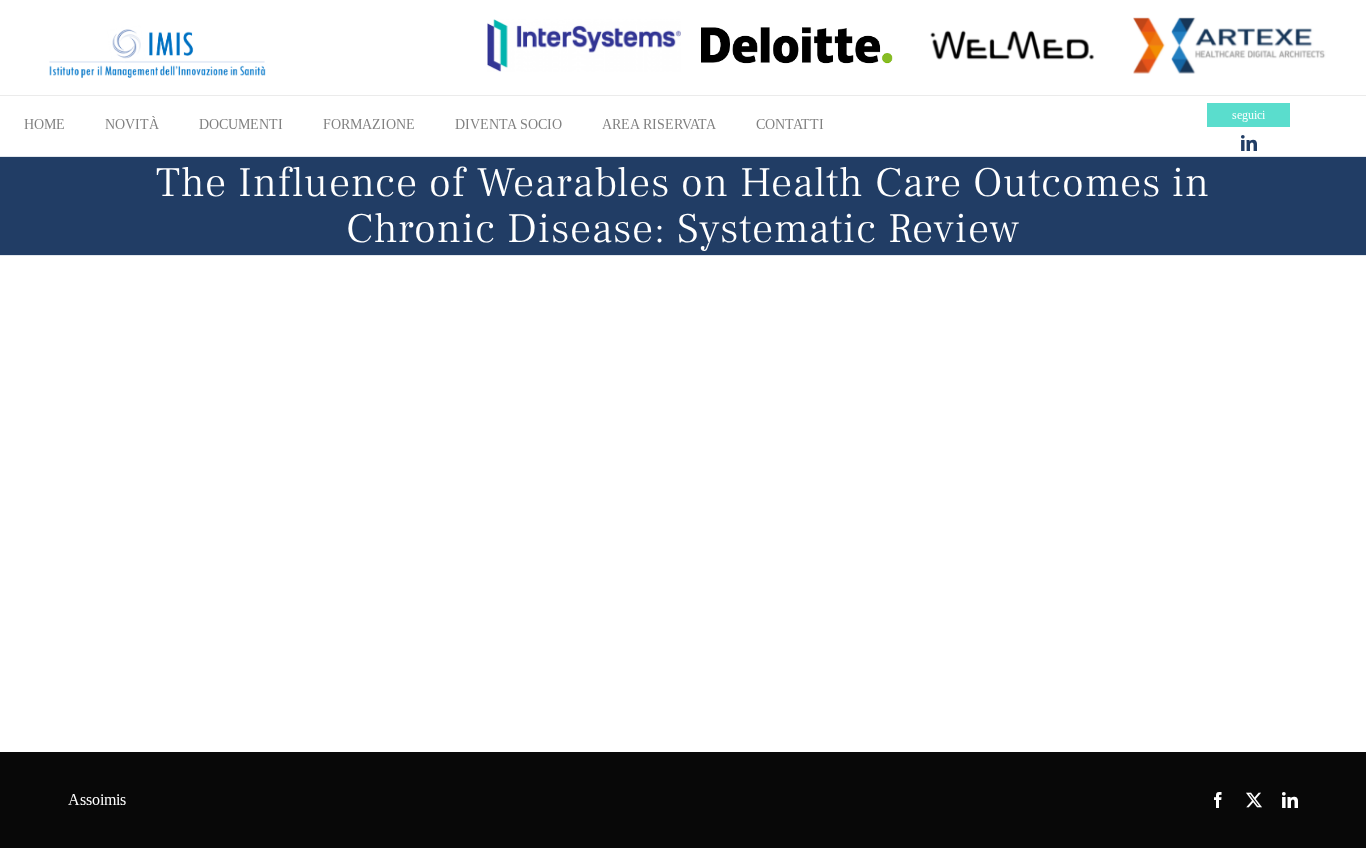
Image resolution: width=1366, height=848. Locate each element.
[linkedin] (1249, 143)
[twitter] (1254, 800)
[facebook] (1218, 800)
